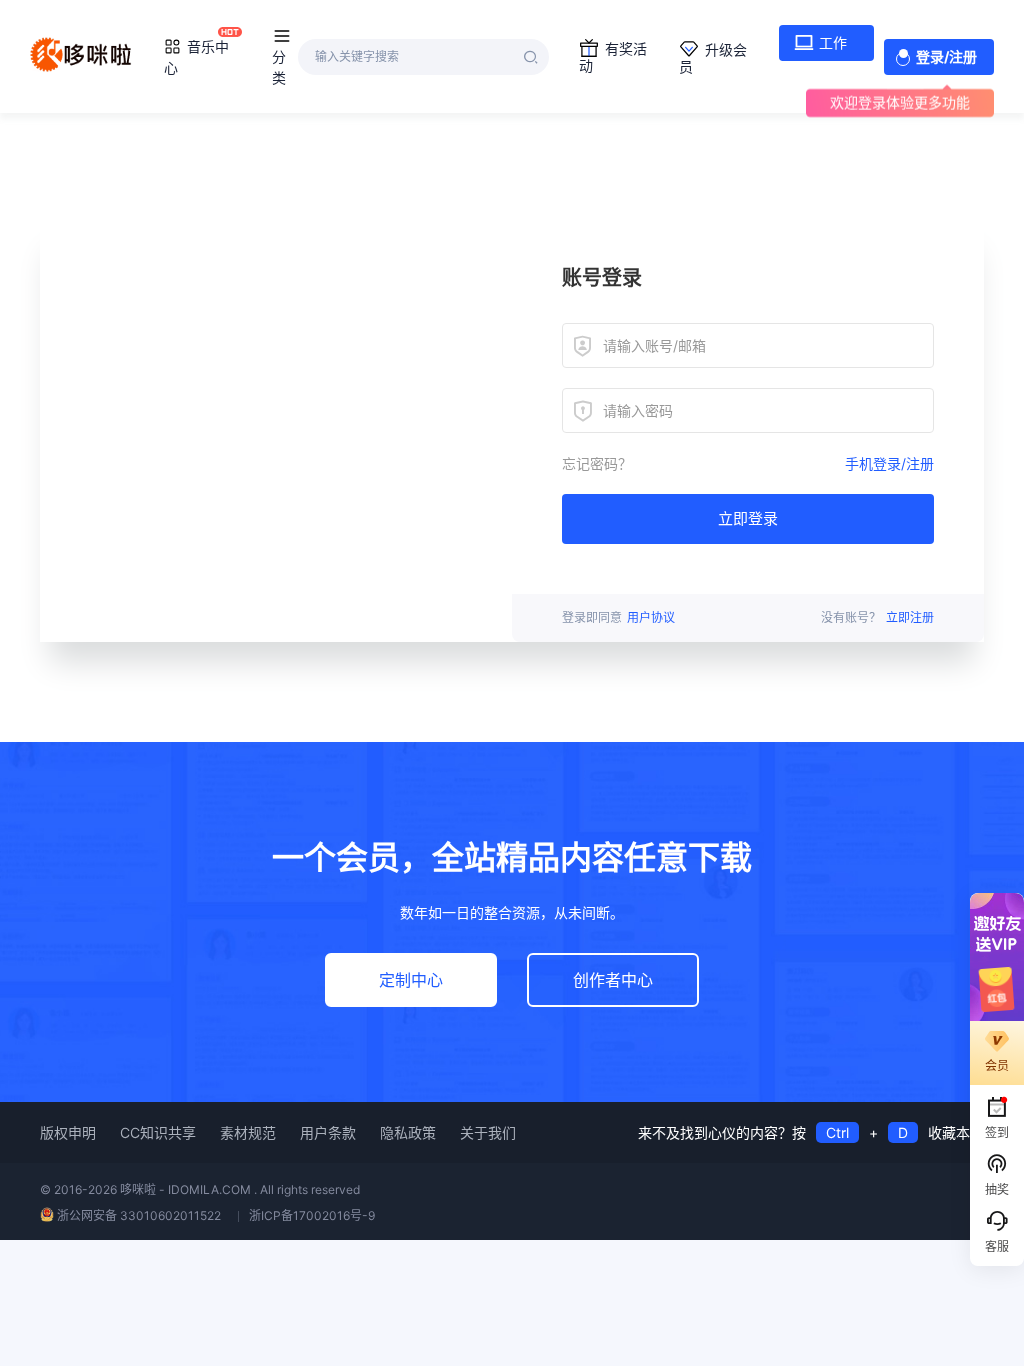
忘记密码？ (597, 463)
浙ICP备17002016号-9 (312, 1215)
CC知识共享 (158, 1132)
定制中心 (411, 980)
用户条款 (328, 1132)
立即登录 (748, 518)
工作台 (820, 47)
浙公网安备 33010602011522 (139, 1215)
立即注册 (910, 617)
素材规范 (248, 1132)
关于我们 (488, 1132)
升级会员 (713, 58)
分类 (279, 67)
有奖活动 (613, 57)
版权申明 (68, 1132)
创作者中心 (613, 980)
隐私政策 (408, 1132)
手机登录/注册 (889, 463)
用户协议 (651, 617)
